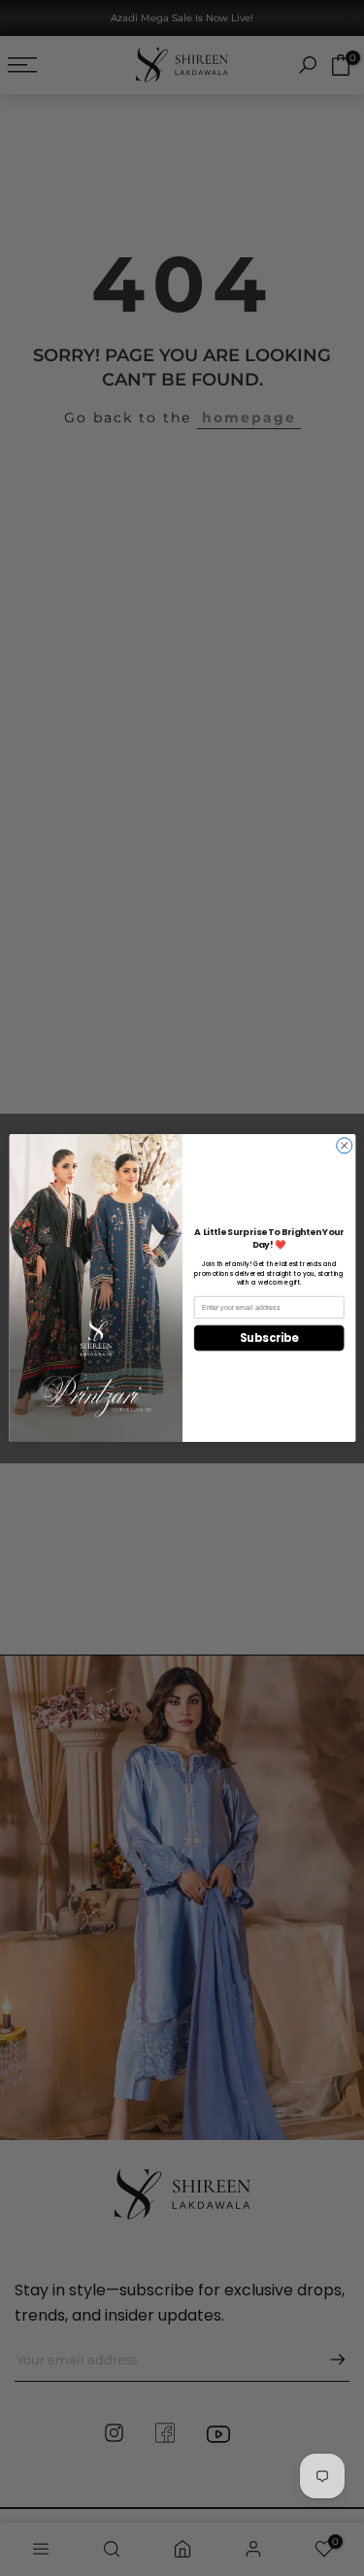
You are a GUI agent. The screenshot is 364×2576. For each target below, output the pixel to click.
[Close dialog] (344, 1146)
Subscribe (268, 1338)
